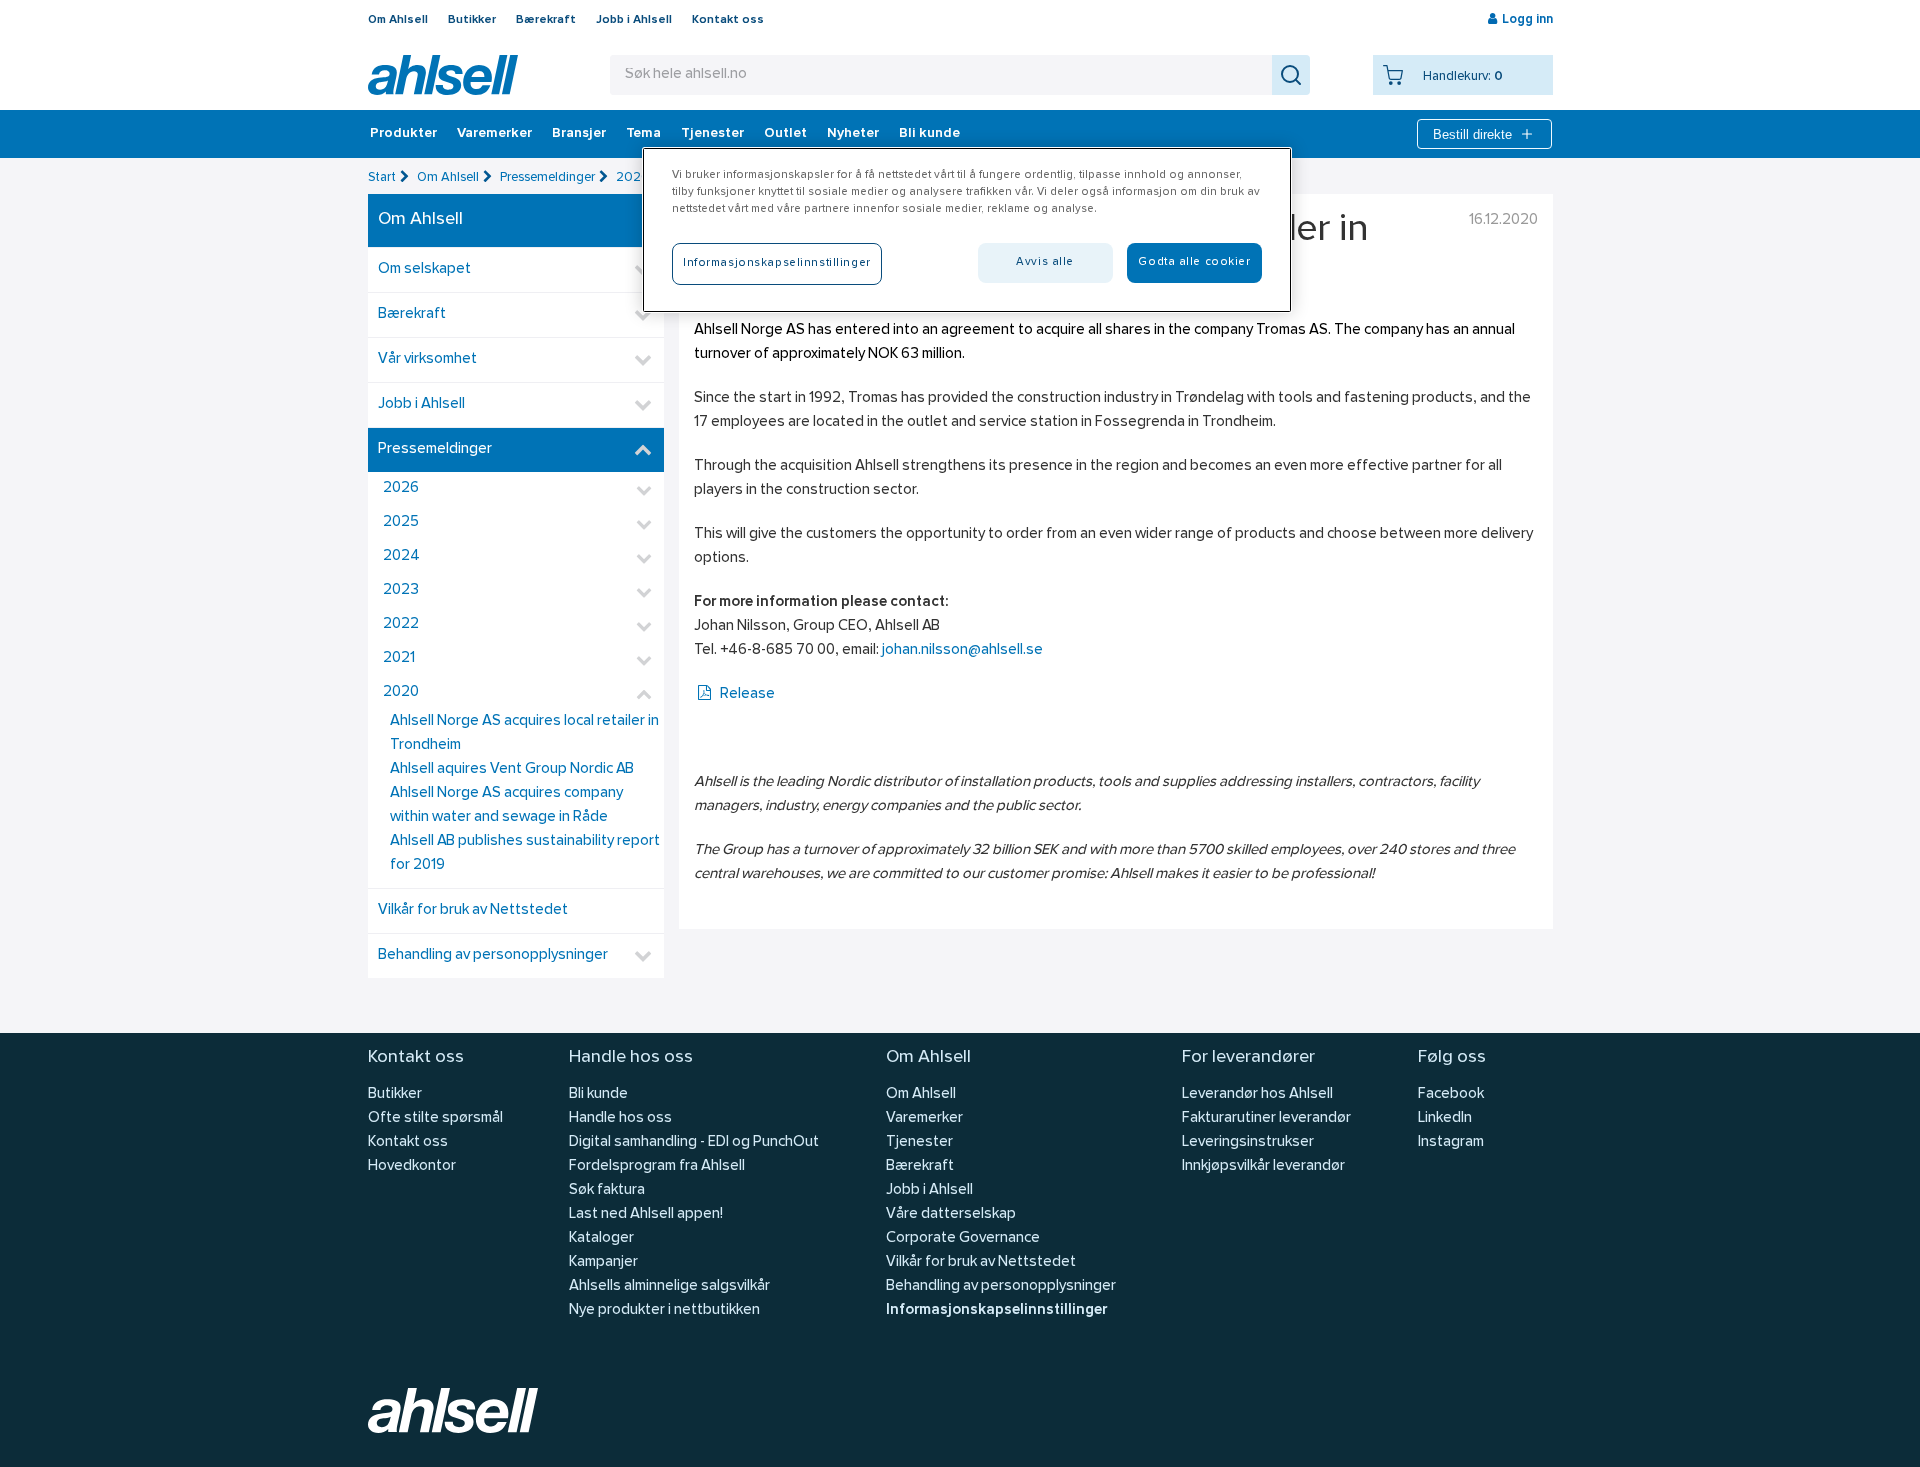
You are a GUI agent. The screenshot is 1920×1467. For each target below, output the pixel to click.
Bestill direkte (1472, 134)
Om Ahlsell (398, 20)
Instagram (1451, 1142)
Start (382, 177)
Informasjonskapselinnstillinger (996, 1310)
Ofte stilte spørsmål (435, 1118)
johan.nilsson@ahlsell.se (962, 650)
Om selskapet (424, 269)
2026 (401, 488)
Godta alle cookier (1194, 262)
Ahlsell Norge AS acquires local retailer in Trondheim (524, 733)
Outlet (785, 134)
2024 (401, 556)
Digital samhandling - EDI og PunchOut (694, 1142)
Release (747, 694)
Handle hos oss (620, 1118)
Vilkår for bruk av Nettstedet (473, 910)
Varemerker (494, 134)
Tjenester (712, 134)
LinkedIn (1445, 1118)
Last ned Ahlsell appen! (646, 1214)
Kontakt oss (728, 20)
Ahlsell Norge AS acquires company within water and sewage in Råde (506, 805)
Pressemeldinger (547, 177)
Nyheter (853, 134)
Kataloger (601, 1238)
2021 (399, 658)
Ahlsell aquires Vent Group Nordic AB (512, 769)
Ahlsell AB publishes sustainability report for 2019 (525, 853)
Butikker (472, 20)
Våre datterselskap (951, 1214)
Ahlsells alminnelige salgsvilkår (669, 1286)
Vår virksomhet (427, 359)
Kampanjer (603, 1262)
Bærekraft (546, 20)
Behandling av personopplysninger (493, 955)
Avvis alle (1045, 262)
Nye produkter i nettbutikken (664, 1310)
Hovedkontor (412, 1166)
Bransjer (579, 134)
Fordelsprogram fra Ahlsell (657, 1166)
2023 (401, 590)
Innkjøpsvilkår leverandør (1263, 1166)
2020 (633, 177)
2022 (401, 624)
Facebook (1451, 1094)
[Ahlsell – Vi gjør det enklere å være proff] (443, 75)
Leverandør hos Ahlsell (1257, 1094)
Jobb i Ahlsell (634, 20)
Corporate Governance (963, 1238)
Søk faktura (607, 1190)
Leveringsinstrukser (1248, 1142)
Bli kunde (929, 134)
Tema (643, 134)
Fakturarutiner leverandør (1266, 1118)
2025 (401, 522)
